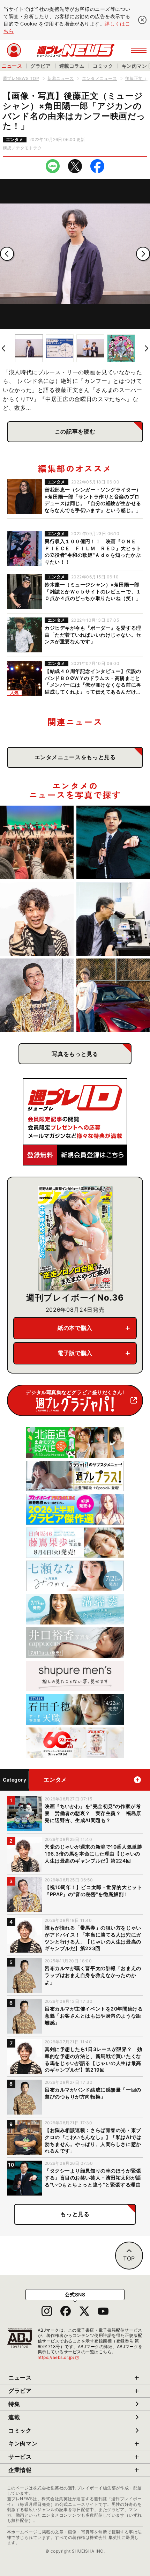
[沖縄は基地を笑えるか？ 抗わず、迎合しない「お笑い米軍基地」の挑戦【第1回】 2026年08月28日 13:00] (37, 842)
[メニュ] (139, 50)
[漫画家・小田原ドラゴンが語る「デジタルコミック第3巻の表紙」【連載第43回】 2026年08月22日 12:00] (113, 995)
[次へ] (143, 254)
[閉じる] (142, 20)
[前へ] (7, 254)
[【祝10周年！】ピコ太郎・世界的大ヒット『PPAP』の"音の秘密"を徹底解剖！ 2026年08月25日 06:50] (37, 995)
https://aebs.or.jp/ (59, 2357)
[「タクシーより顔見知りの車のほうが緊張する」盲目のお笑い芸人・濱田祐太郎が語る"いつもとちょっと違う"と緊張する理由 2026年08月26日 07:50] (113, 842)
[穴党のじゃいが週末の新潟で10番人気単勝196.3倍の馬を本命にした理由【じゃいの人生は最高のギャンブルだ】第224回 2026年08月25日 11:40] (37, 919)
